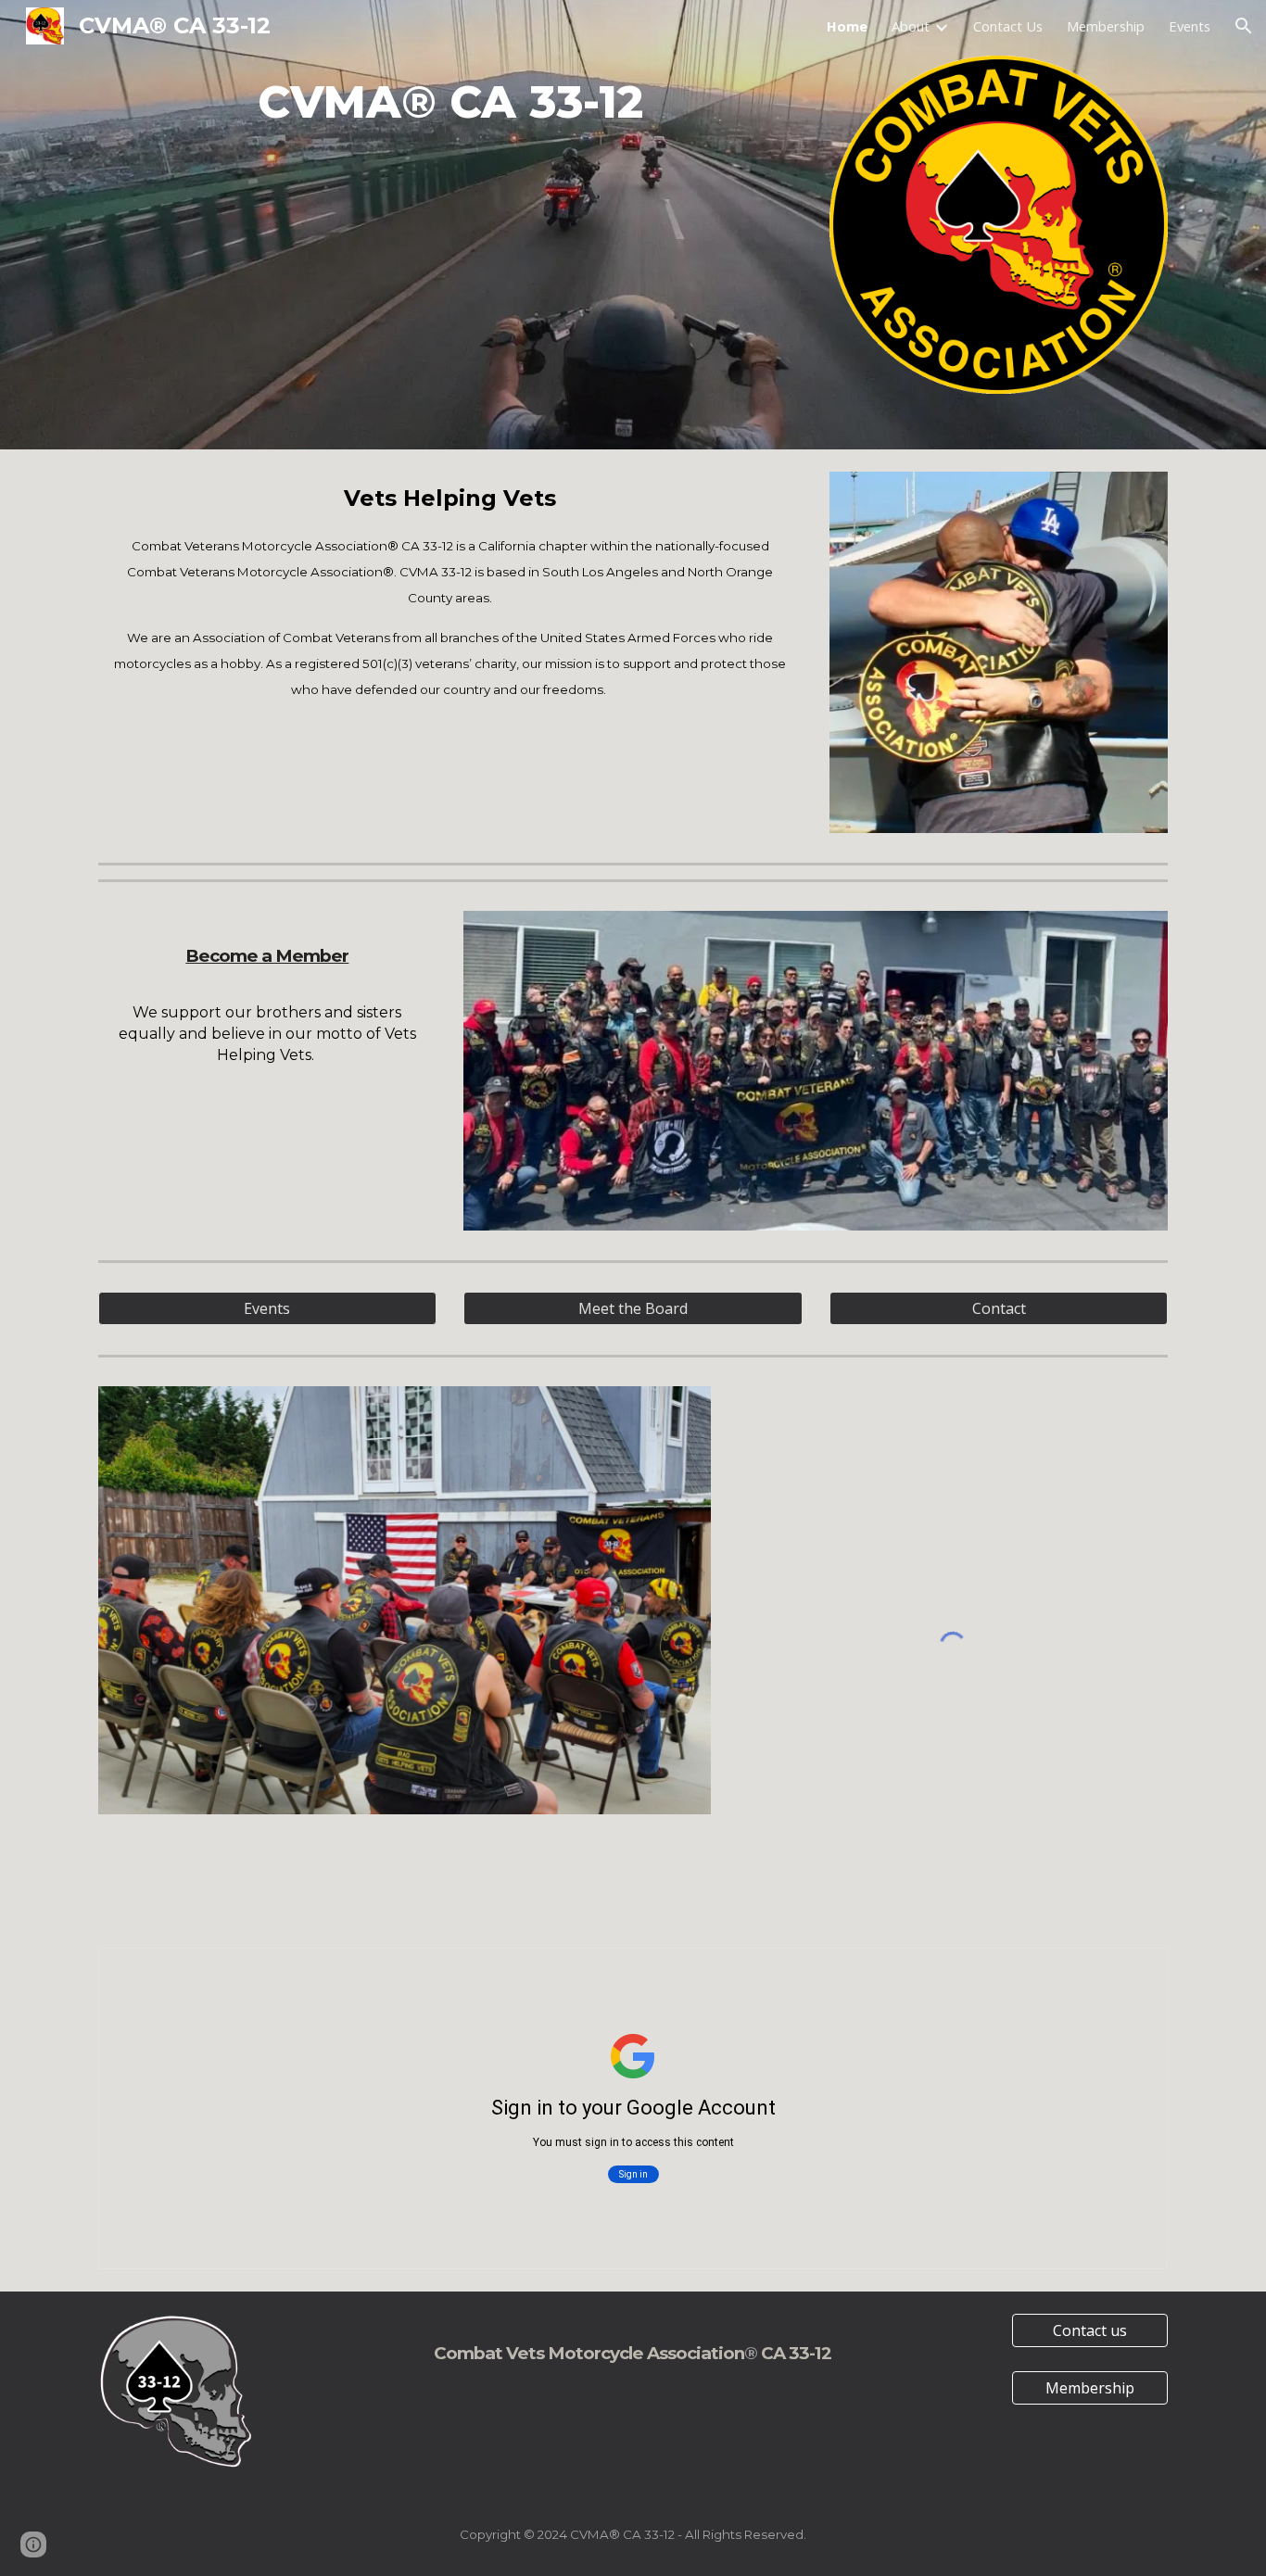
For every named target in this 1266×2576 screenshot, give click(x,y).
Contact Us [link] (1008, 26)
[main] (450, 102)
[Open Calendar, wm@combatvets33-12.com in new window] (1133, 1972)
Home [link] (847, 26)
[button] (1244, 26)
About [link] (911, 26)
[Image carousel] (405, 1600)
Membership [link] (1106, 26)
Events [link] (1190, 26)
